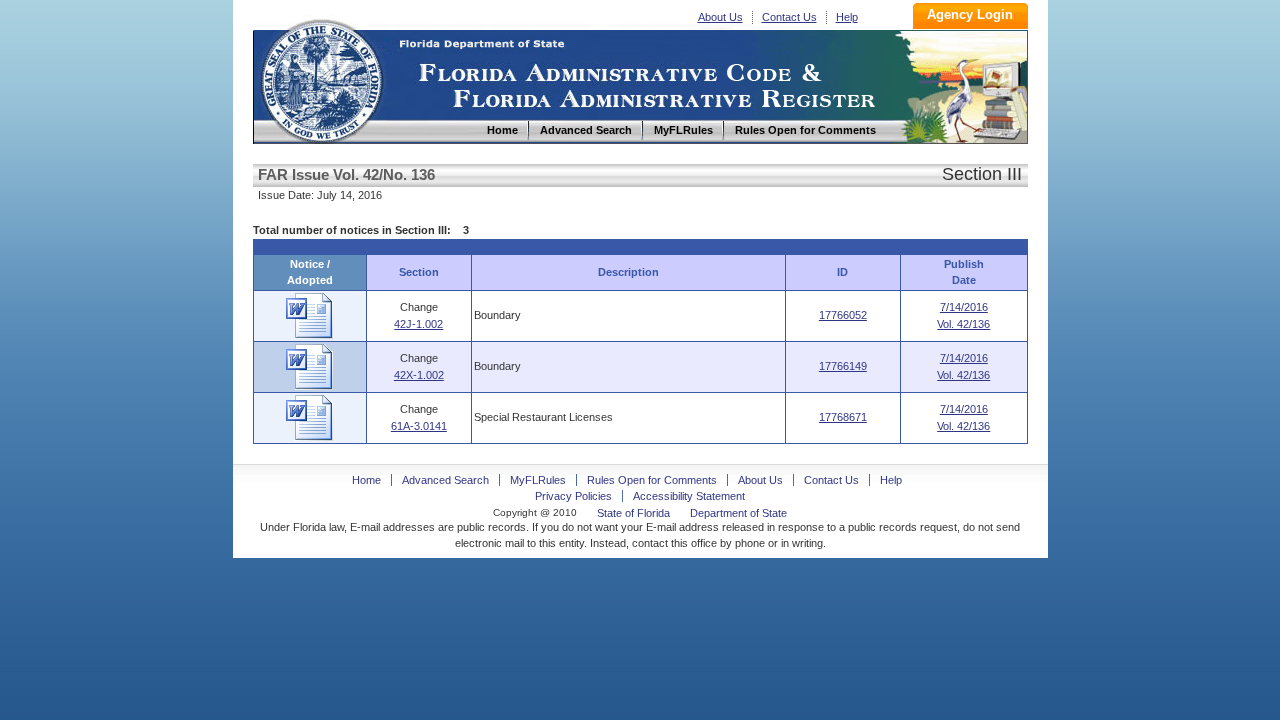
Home (321, 78)
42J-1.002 (418, 324)
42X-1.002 (419, 375)
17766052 (843, 315)
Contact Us (789, 17)
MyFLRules (538, 480)
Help (847, 17)
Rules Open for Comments (652, 480)
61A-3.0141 (419, 426)
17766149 (843, 366)
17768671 (843, 417)
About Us (720, 17)
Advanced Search (445, 480)
